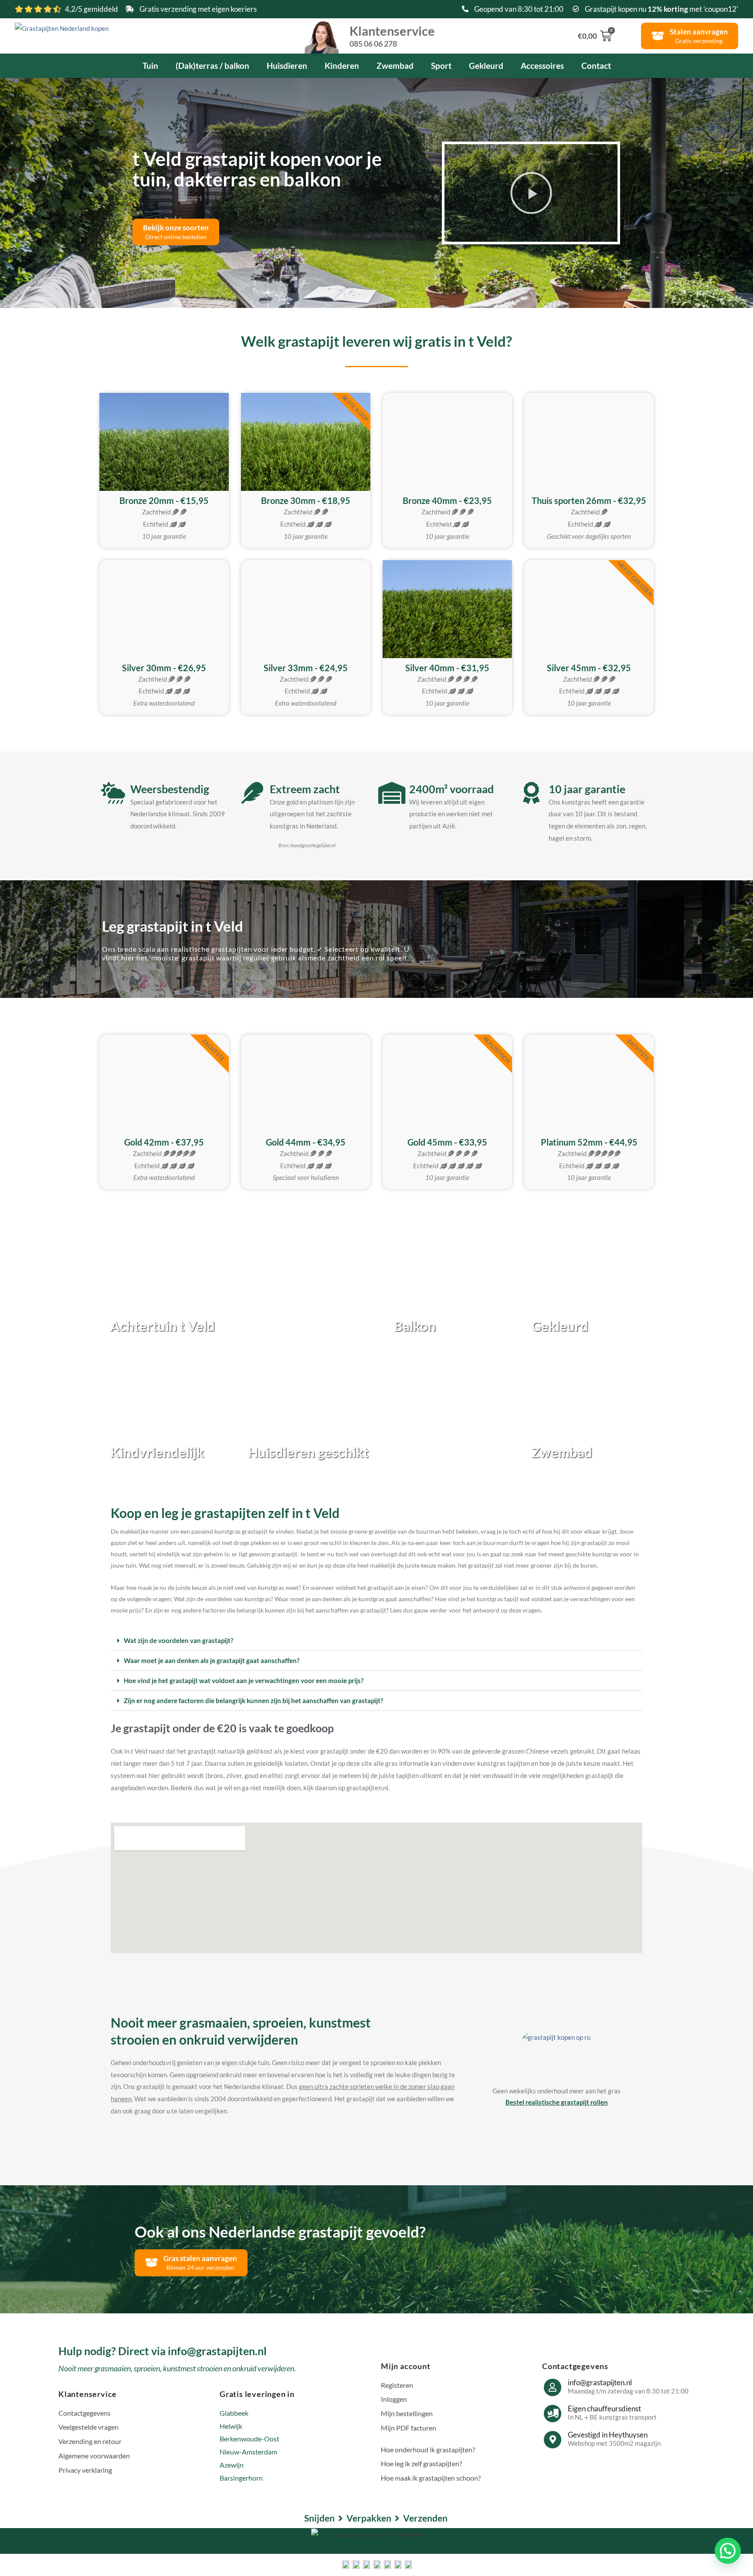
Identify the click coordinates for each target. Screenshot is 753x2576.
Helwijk (231, 2426)
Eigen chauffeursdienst (604, 2409)
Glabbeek (234, 2413)
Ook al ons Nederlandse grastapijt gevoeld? (280, 2231)
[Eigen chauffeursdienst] (553, 2414)
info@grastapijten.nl (600, 2382)
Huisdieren (287, 66)
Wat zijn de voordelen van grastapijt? (178, 1640)
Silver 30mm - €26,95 (164, 668)
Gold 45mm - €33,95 (447, 1142)
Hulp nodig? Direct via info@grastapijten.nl (163, 2351)
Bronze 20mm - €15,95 (164, 500)
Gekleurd (486, 66)
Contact (596, 66)
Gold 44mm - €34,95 (306, 1142)
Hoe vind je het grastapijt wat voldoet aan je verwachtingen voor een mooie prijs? (244, 1680)
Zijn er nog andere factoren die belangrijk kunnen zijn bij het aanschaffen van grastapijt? (253, 1700)
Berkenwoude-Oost (249, 2439)
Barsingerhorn (241, 2478)
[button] (531, 193)
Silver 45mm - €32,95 (589, 668)
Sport (441, 66)
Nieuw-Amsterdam (248, 2452)
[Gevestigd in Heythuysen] (553, 2440)
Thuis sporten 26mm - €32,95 (589, 500)
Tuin (150, 66)
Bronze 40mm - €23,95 (447, 500)
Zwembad (395, 66)
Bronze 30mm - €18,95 (306, 500)
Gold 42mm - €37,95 (164, 1142)
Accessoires (542, 66)
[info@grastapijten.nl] (553, 2387)
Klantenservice (392, 35)
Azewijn (232, 2465)
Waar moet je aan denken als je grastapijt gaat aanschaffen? (212, 1660)
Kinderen (342, 66)
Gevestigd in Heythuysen (608, 2435)
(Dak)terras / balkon (212, 66)
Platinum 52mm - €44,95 (589, 1142)
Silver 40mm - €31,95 (447, 668)
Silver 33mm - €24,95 (306, 668)
